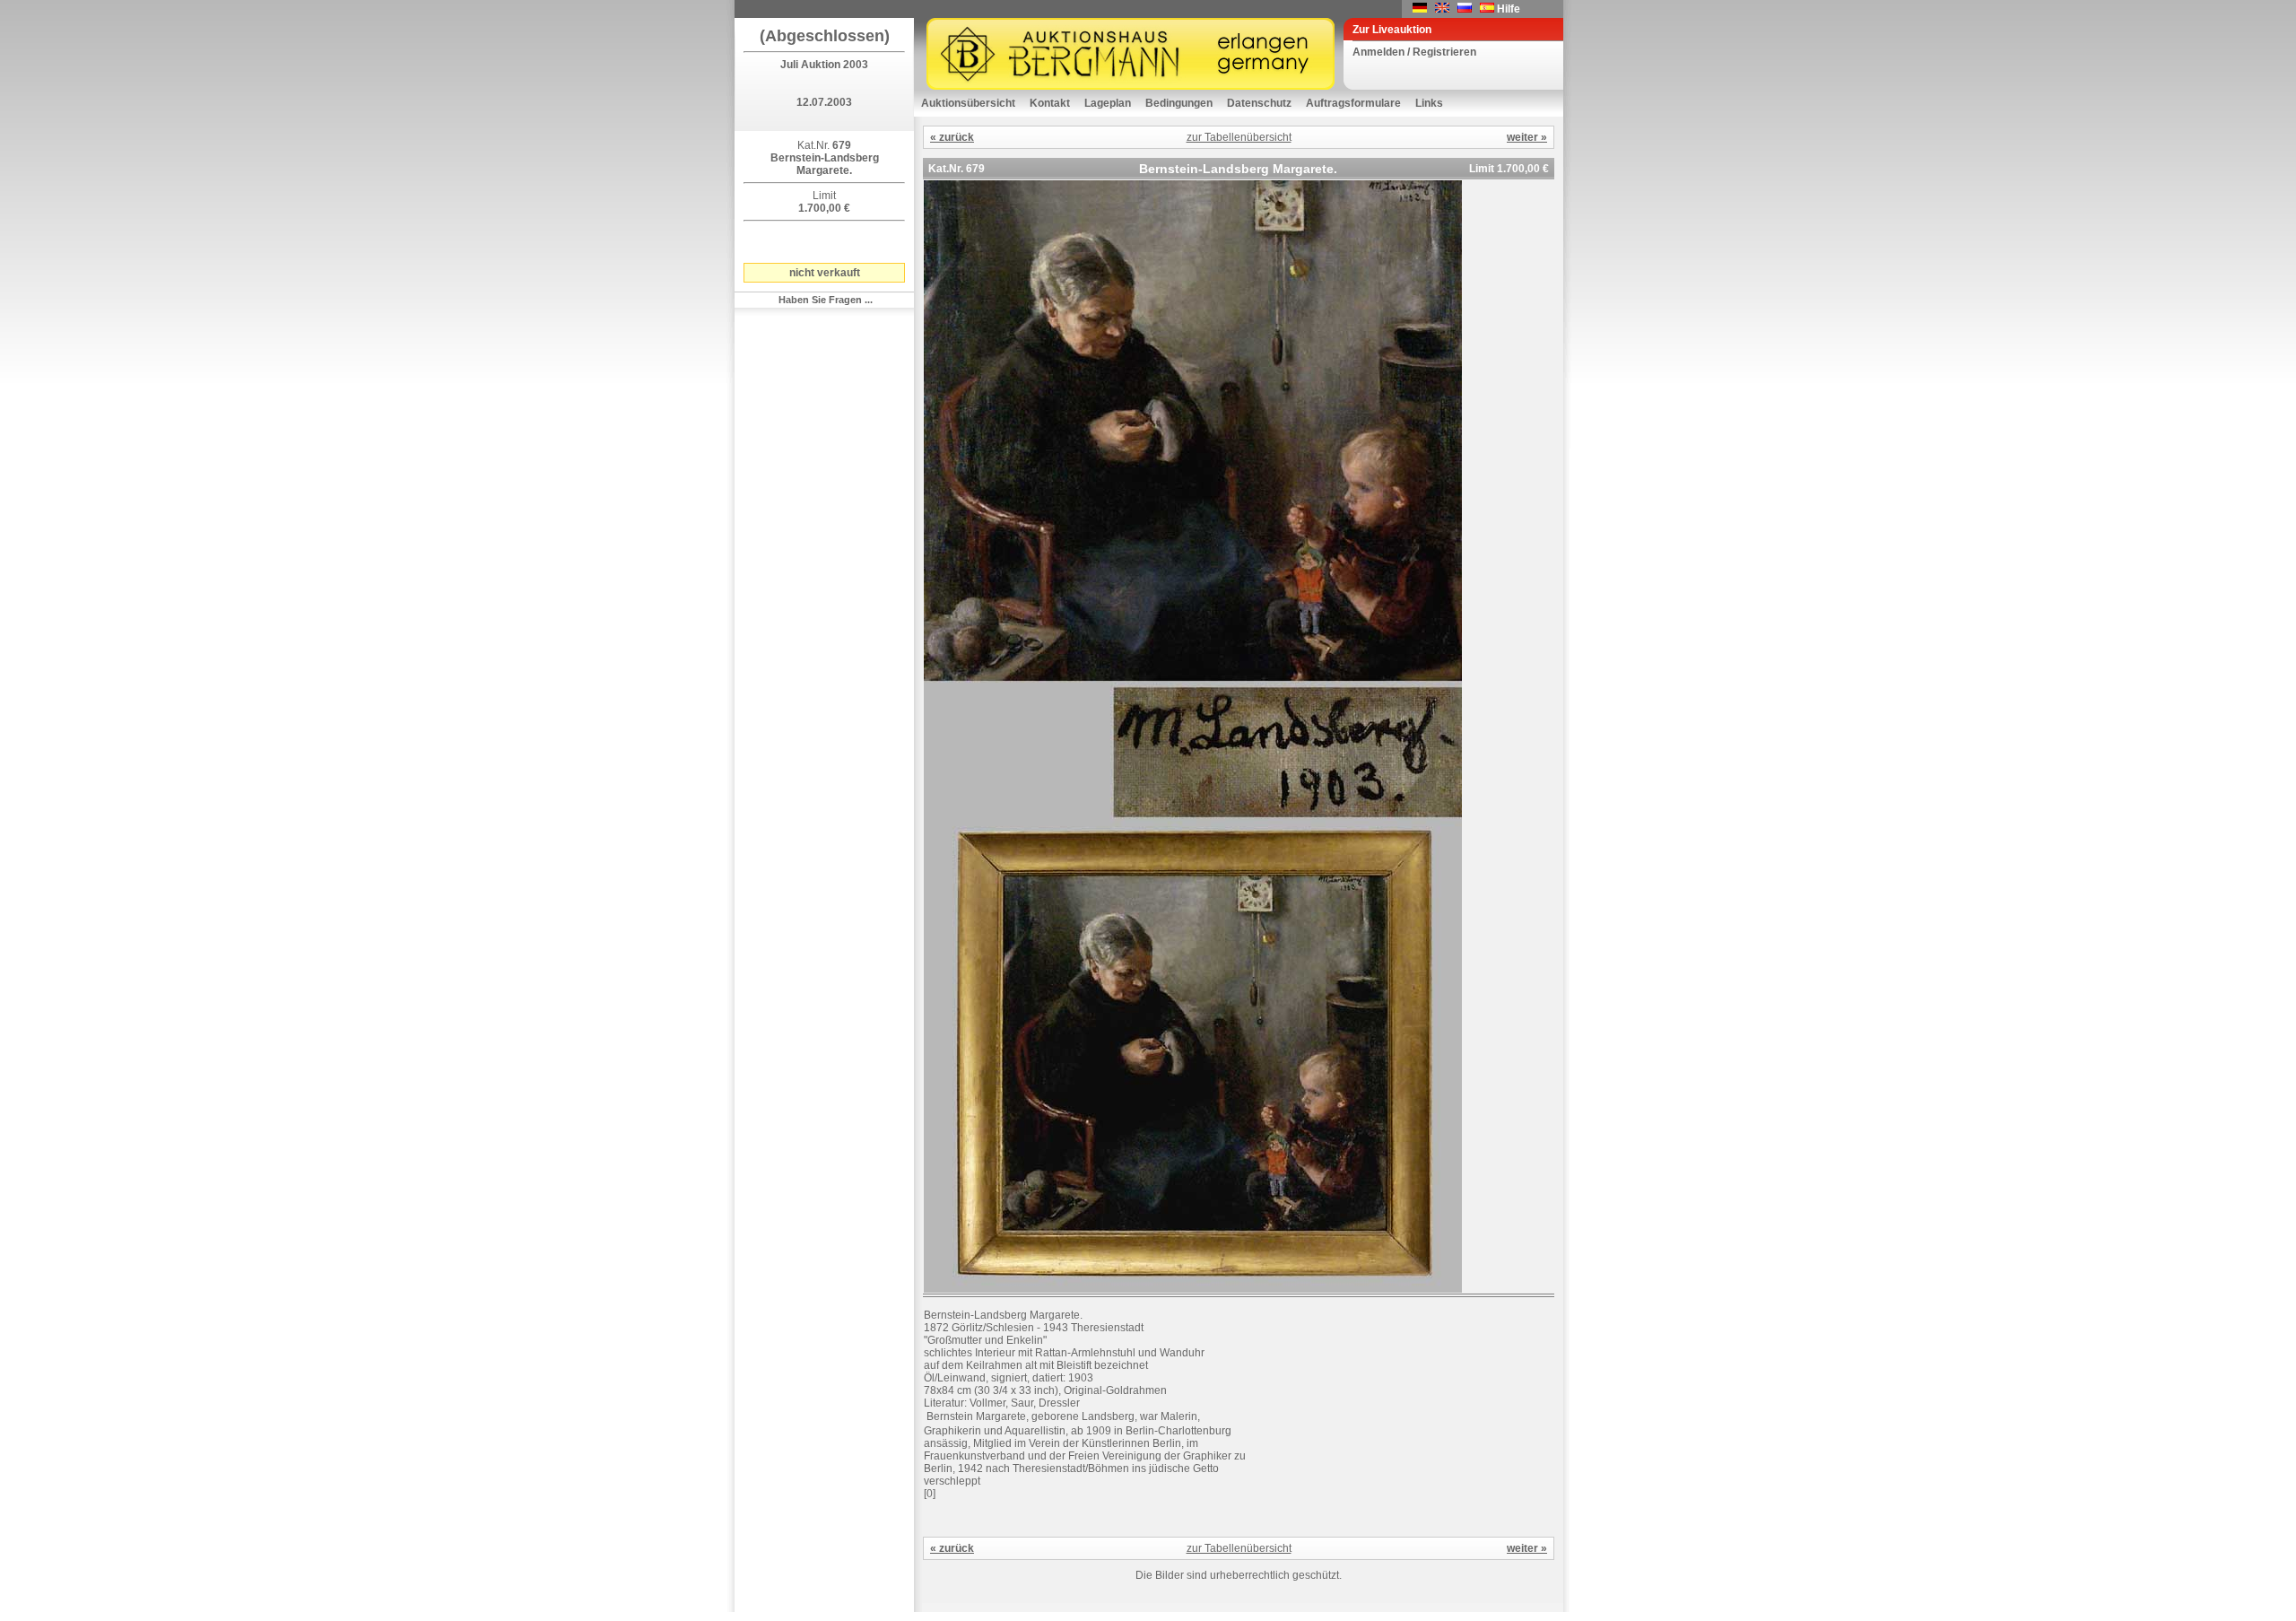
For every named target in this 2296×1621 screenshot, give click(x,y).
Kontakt (1050, 103)
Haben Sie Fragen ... (826, 300)
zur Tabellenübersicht (1239, 137)
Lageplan (1108, 103)
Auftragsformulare (1353, 103)
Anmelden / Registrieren (1414, 52)
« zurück (952, 137)
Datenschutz (1259, 103)
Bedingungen (1179, 103)
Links (1429, 103)
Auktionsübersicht (968, 103)
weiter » (1527, 137)
